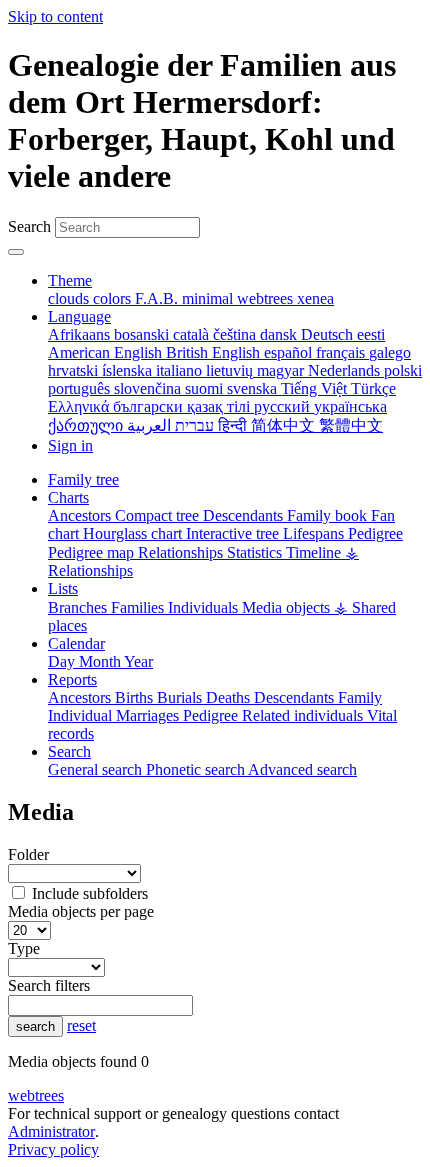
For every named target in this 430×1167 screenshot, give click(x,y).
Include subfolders (90, 893)
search (35, 1026)
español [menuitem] (290, 352)
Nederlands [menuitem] (346, 370)
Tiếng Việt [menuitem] (316, 388)
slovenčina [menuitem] (149, 388)
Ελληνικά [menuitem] (80, 406)
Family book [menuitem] (329, 515)
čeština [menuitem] (236, 334)
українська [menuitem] (350, 406)
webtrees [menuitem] (267, 298)
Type (24, 948)
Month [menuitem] (101, 661)
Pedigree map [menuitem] (93, 552)
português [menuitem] (81, 388)
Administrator (51, 1131)
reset (81, 1025)
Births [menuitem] (136, 697)
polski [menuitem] (403, 370)
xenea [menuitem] (315, 298)
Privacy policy (53, 1149)
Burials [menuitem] (181, 697)
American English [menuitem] (107, 352)
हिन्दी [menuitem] (234, 425)
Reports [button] (72, 679)
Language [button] (79, 316)
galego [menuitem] (390, 352)
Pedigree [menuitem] (375, 533)
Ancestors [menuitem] (81, 515)
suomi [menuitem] (206, 388)
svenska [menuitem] (254, 388)
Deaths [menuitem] (230, 697)
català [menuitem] (193, 334)
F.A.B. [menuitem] (158, 298)
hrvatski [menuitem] (75, 370)
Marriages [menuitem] (149, 715)
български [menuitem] (150, 406)
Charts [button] (68, 497)
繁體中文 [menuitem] (351, 425)
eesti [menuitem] (371, 334)
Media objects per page (81, 911)
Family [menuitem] (360, 697)
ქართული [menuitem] (87, 425)
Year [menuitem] (138, 661)
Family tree (83, 479)
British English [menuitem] (215, 352)
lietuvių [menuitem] (231, 370)
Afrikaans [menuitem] (81, 334)
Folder (28, 854)
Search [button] (69, 751)
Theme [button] (70, 280)
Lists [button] (63, 588)
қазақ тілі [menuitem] (220, 406)
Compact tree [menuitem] (159, 515)
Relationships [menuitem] (182, 552)
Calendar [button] (76, 643)
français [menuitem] (342, 352)
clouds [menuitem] (70, 298)
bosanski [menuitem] (143, 334)
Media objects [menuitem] (288, 607)
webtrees (36, 1095)
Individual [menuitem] (82, 715)
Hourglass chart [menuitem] (134, 533)
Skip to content (55, 16)
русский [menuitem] (284, 406)
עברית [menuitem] (192, 425)
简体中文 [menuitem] (285, 425)
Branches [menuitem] (79, 607)
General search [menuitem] (97, 769)
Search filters (49, 985)
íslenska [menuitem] (129, 370)
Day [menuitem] (63, 661)
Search (29, 226)
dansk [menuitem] (280, 334)
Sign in (70, 445)
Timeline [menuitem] (315, 552)
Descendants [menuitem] (245, 515)
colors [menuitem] (114, 298)
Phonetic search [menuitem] (197, 769)
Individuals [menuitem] (205, 607)
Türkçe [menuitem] (373, 388)
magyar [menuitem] (282, 370)
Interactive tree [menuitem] (234, 533)
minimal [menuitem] (209, 298)
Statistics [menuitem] (256, 552)
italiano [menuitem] (181, 370)
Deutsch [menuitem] (329, 334)
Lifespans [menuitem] (315, 533)
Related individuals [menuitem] (304, 715)
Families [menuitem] (139, 607)
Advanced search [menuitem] (302, 769)
